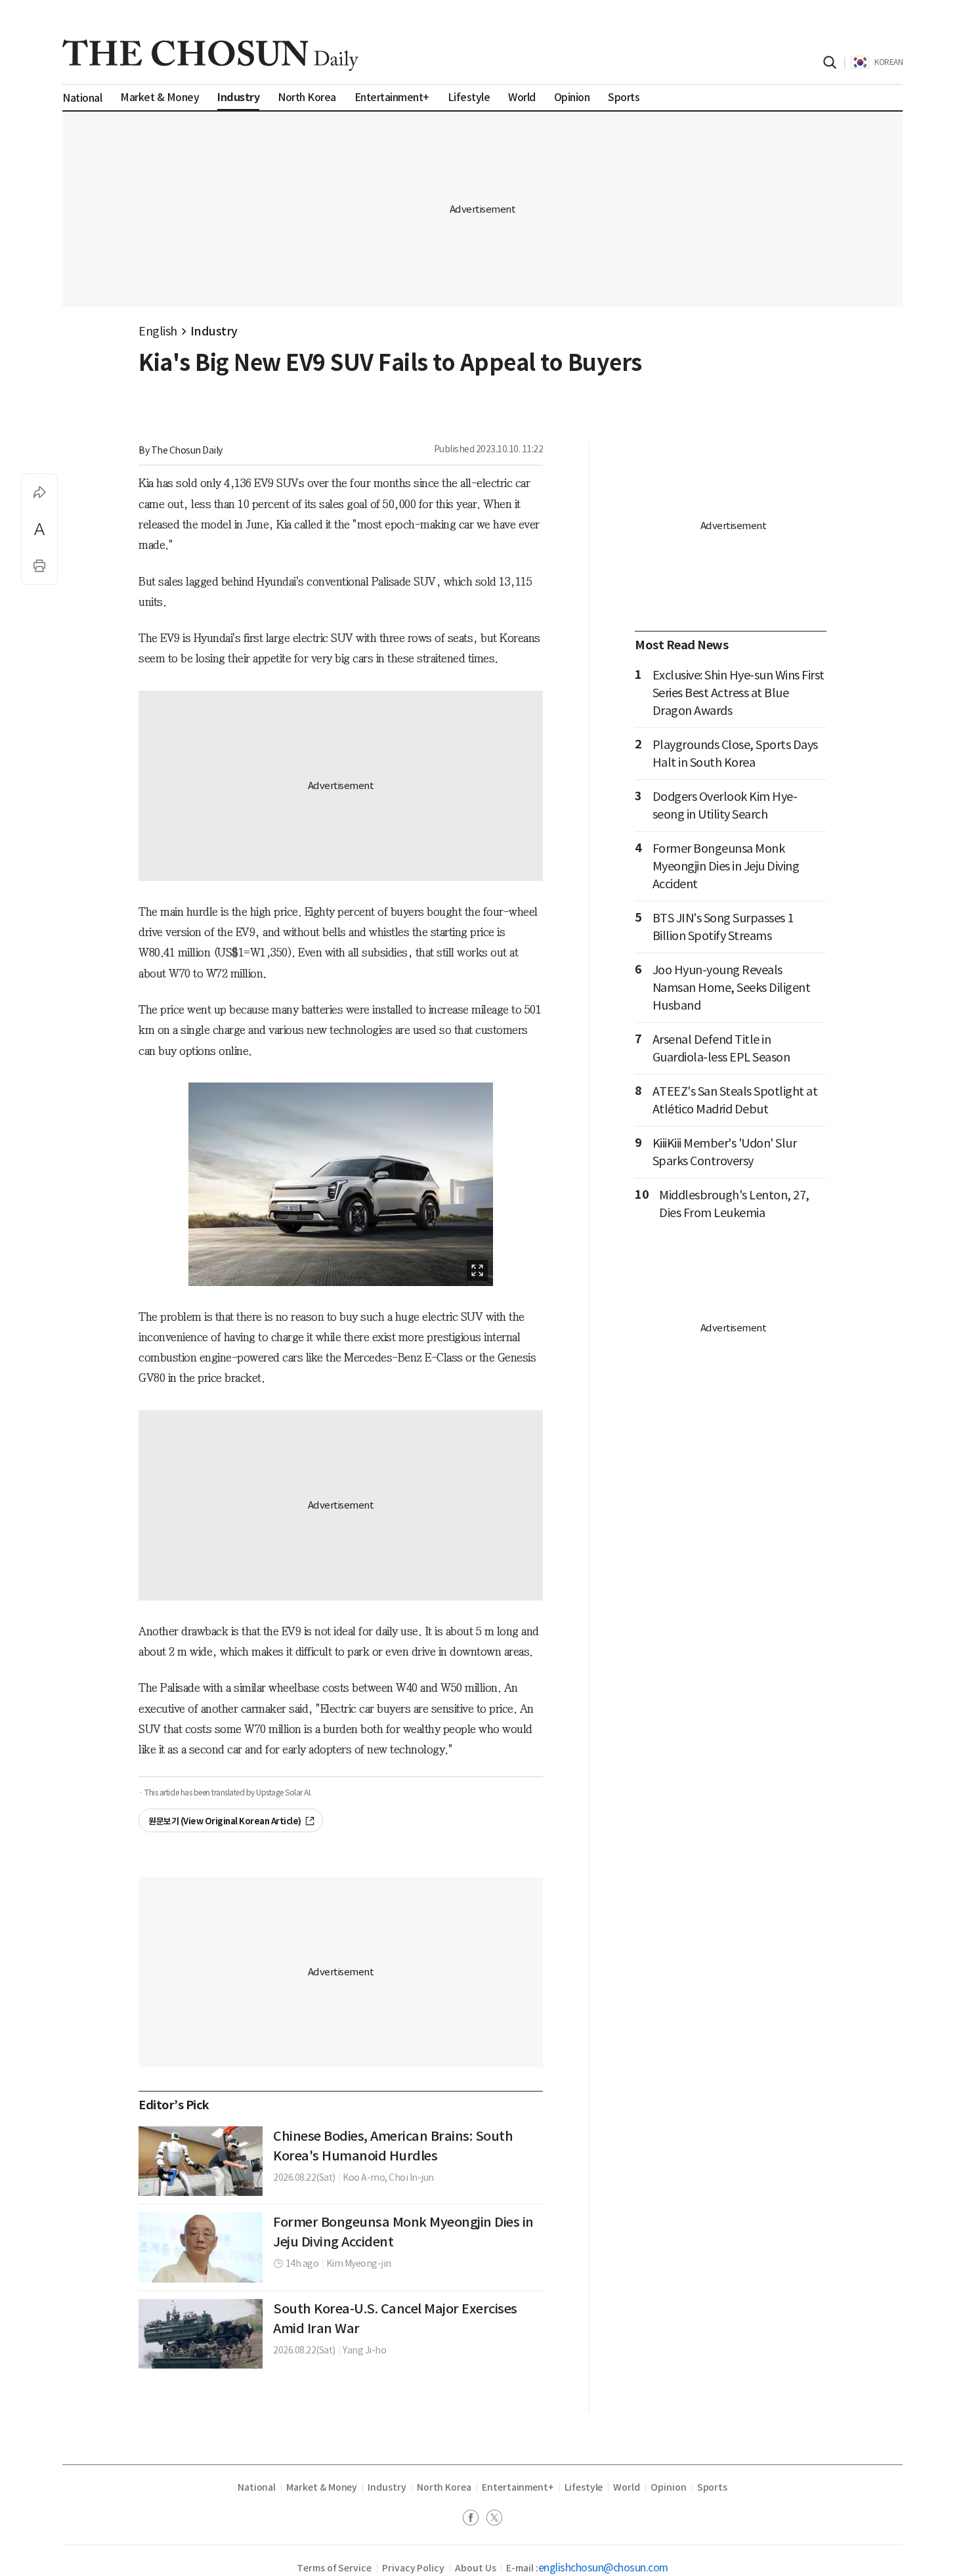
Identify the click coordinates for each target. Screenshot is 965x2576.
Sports (713, 2487)
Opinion (669, 2487)
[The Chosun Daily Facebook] (475, 2519)
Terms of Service (334, 2568)
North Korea (444, 2487)
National (257, 2487)
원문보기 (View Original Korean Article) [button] (225, 1821)
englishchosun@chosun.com (603, 2567)
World (627, 2487)
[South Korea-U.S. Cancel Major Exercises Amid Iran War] (201, 2334)
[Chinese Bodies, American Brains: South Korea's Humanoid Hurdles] (201, 2161)
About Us (475, 2568)
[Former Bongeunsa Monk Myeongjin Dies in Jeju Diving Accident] (201, 2247)
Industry (214, 331)
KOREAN (889, 62)
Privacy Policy (413, 2568)
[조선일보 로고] (210, 55)
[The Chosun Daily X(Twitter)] (494, 2519)
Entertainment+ (518, 2487)
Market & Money (322, 2487)
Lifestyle (584, 2487)
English (158, 331)
